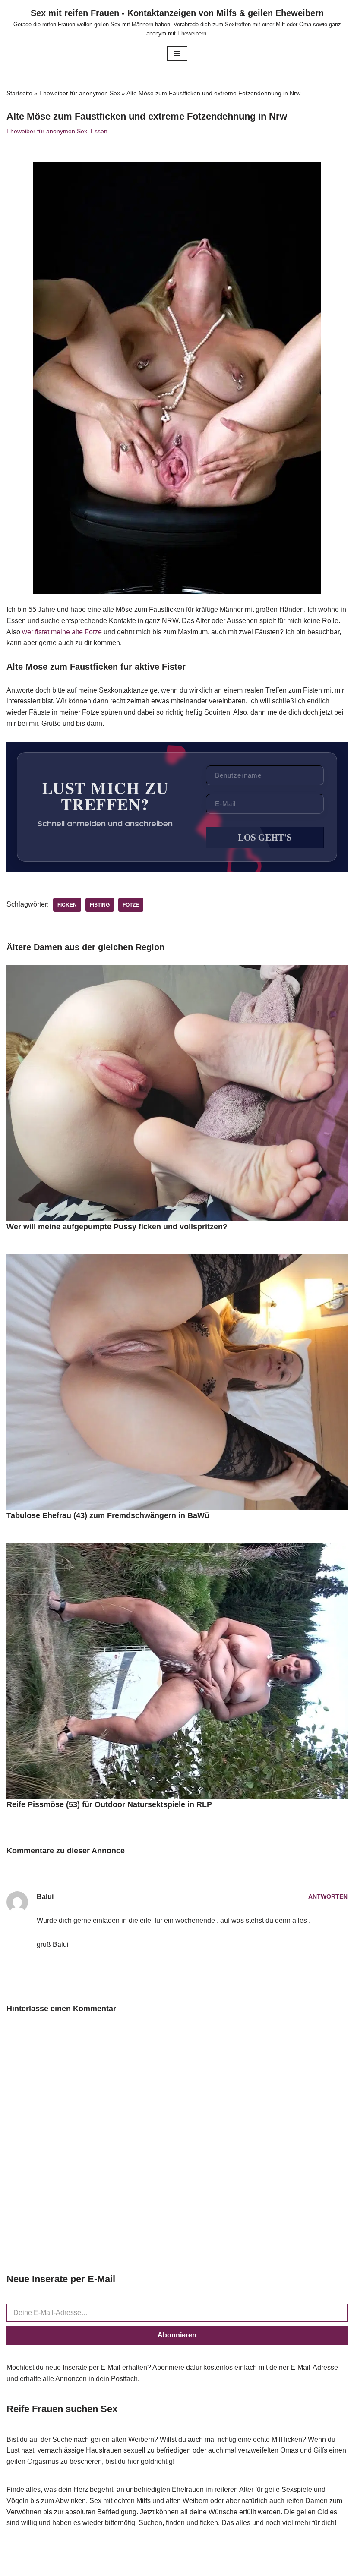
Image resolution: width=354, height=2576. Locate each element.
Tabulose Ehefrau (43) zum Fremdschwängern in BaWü (108, 1515)
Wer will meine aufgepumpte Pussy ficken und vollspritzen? (117, 1227)
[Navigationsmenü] (177, 54)
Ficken (67, 905)
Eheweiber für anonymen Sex (80, 93)
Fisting (100, 905)
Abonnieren (177, 2335)
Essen (99, 131)
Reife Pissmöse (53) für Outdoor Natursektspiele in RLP (109, 1804)
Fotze (131, 905)
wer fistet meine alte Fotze (62, 632)
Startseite (19, 93)
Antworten (328, 1896)
